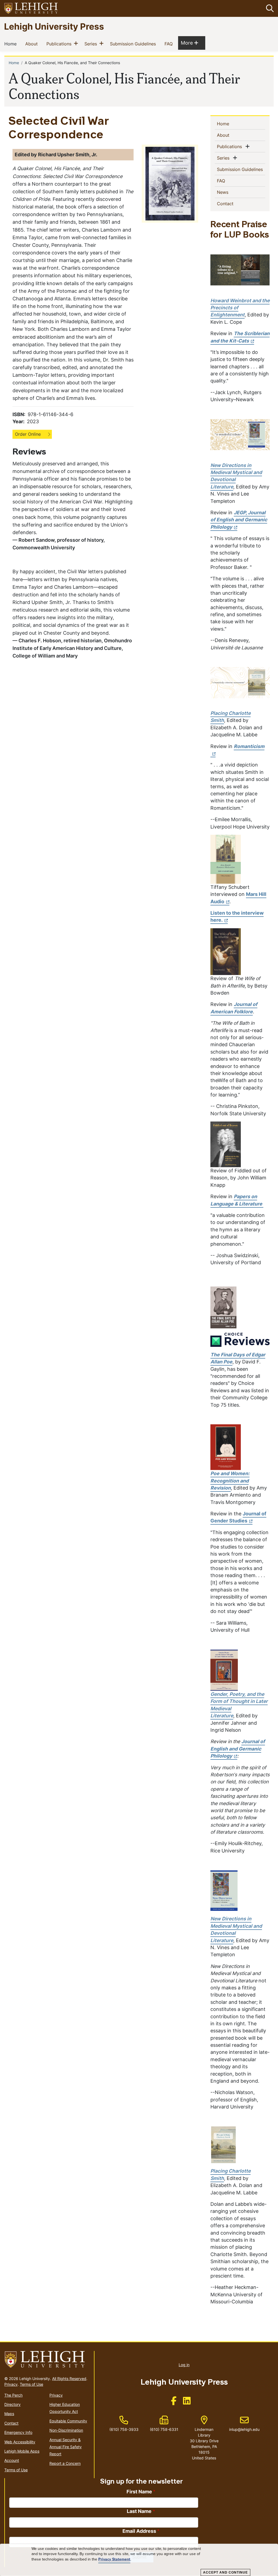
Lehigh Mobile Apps (22, 2451)
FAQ (170, 44)
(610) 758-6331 (164, 2429)
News (231, 192)
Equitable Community (68, 2421)
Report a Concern (65, 2463)
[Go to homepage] (47, 2360)
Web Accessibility (20, 2442)
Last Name (139, 2511)
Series (92, 44)
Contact (234, 203)
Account (12, 2460)
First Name (139, 2492)
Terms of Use (31, 2384)
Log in (184, 2365)
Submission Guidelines (134, 44)
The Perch (13, 2395)
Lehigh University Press (54, 26)
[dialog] (139, 2560)
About (33, 44)
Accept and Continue (225, 2572)
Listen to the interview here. (237, 916)
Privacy (11, 2384)
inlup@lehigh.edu (244, 2424)
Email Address (139, 2531)
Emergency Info (18, 2432)
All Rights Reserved (69, 2379)
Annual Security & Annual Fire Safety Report (66, 2447)
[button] (269, 8)
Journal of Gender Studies (238, 1517)
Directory (12, 2404)
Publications (60, 44)
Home (12, 44)
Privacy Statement (114, 2559)
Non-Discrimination (66, 2430)
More (189, 43)
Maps (9, 2414)
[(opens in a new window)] (31, 9)
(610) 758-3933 (124, 2429)
